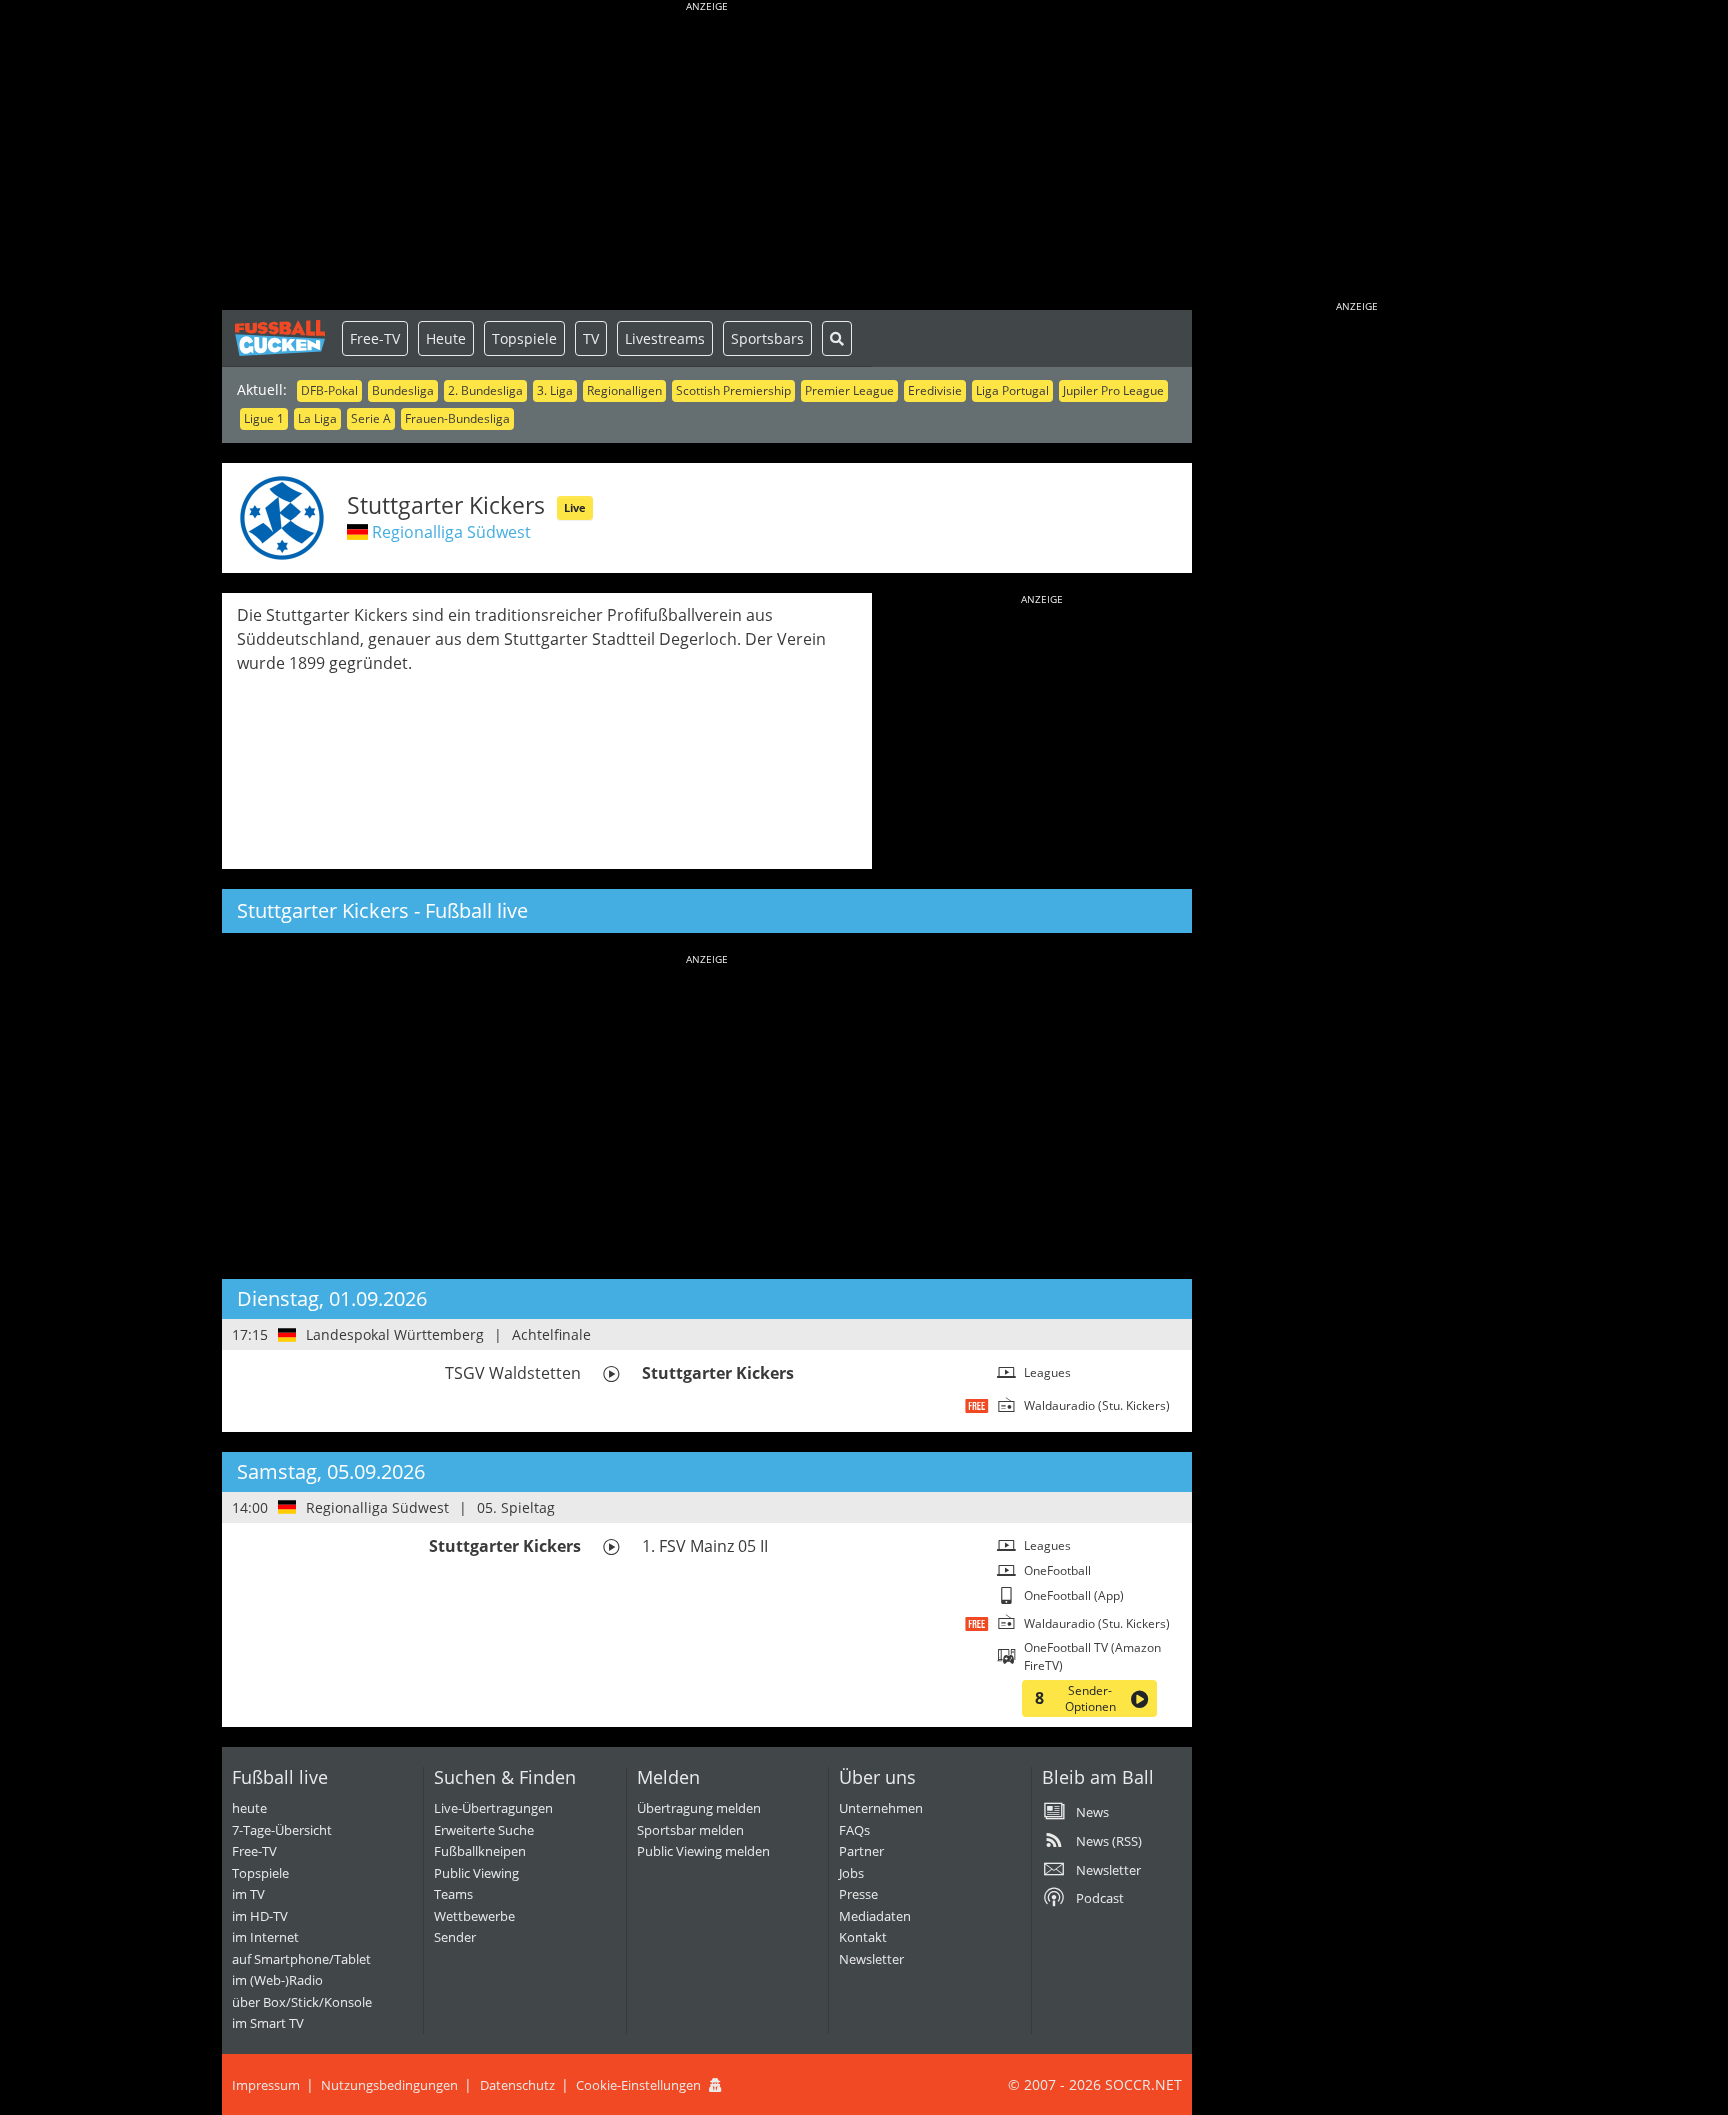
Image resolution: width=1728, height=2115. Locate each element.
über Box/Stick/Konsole (302, 2002)
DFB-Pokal (329, 390)
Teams (453, 1894)
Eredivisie (935, 390)
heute (249, 1808)
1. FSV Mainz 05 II (705, 1546)
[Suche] (837, 338)
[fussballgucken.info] (282, 338)
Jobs (851, 1873)
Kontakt (863, 1937)
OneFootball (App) (1074, 1595)
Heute (446, 338)
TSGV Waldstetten (513, 1373)
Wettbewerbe (474, 1916)
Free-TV (375, 338)
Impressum (266, 2085)
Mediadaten (875, 1916)
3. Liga (555, 390)
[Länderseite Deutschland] (287, 1335)
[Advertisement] (707, 160)
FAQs (854, 1830)
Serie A (371, 418)
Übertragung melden (699, 1808)
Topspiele (524, 338)
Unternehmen (881, 1808)
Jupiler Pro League (1113, 390)
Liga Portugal (1012, 390)
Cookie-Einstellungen (638, 2085)
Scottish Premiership (733, 390)
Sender (455, 1937)
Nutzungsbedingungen (389, 2085)
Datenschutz (517, 2085)
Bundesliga (403, 390)
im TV (248, 1894)
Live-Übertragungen (493, 1808)
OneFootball (1057, 1570)
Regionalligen (624, 390)
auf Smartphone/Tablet (301, 1959)
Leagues (1047, 1372)
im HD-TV (260, 1916)
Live (575, 507)
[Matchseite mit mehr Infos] (611, 1373)
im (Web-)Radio (277, 1980)
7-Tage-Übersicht (282, 1830)
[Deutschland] (357, 532)
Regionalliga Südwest (451, 532)
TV (591, 338)
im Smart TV (268, 2023)
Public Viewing (476, 1873)
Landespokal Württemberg (395, 1334)
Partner (861, 1851)
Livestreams (665, 338)
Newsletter (871, 1959)
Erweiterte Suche (484, 1830)
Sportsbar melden (690, 1830)
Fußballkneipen (480, 1851)
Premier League (849, 390)
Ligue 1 (264, 418)
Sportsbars (767, 338)
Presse (858, 1894)
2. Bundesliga (485, 390)
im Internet (265, 1937)
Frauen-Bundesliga (457, 418)
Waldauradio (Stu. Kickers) (1097, 1405)
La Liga (317, 418)
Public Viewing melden (703, 1851)
